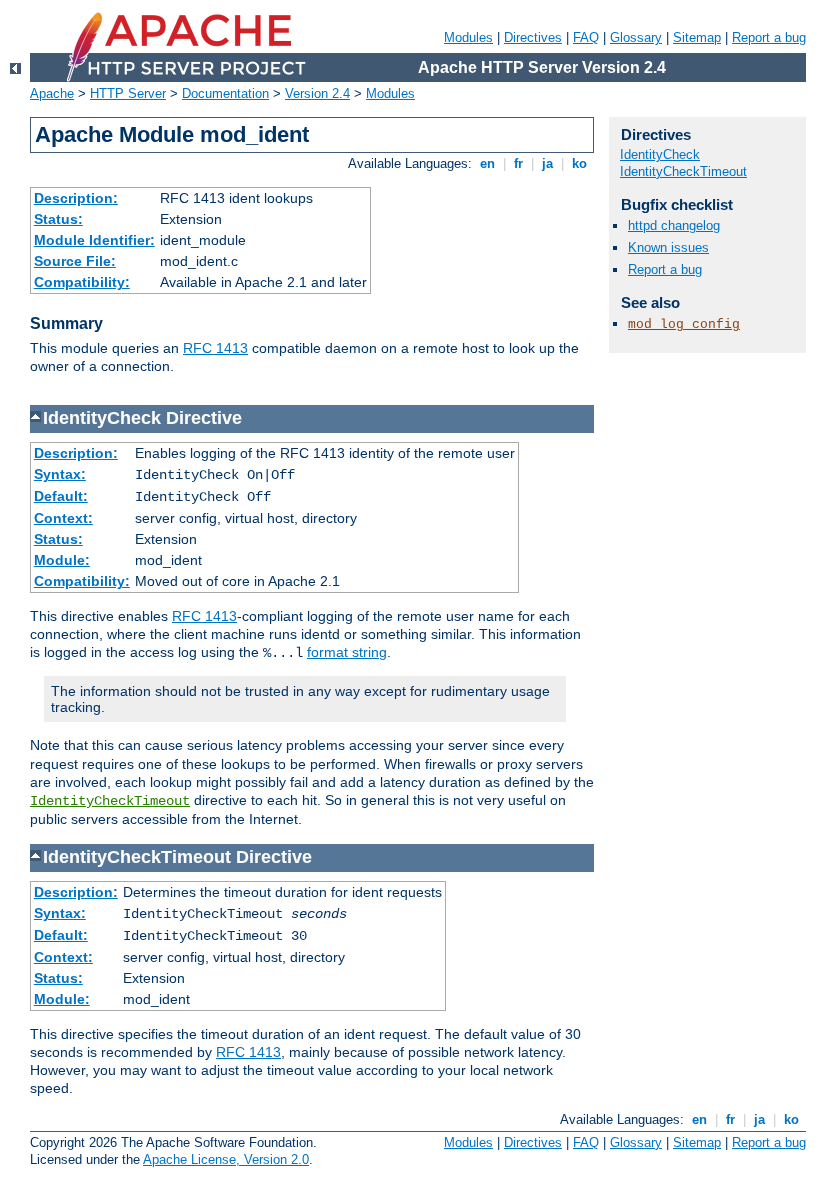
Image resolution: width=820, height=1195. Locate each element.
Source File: (75, 261)
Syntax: (60, 474)
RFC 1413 (215, 348)
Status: (58, 219)
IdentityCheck (660, 154)
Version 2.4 (317, 93)
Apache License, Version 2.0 (226, 1159)
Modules (468, 37)
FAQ (586, 37)
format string (347, 652)
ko (579, 163)
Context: (63, 518)
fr (518, 163)
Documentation (225, 93)
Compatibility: (82, 282)
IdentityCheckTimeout (110, 801)
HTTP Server (128, 93)
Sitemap (697, 37)
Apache (52, 93)
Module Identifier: (94, 240)
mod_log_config (684, 324)
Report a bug (769, 37)
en (487, 163)
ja (547, 163)
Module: (62, 560)
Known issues (668, 247)
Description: (76, 198)
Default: (61, 496)
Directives (533, 37)
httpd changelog (674, 225)
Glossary (636, 37)
